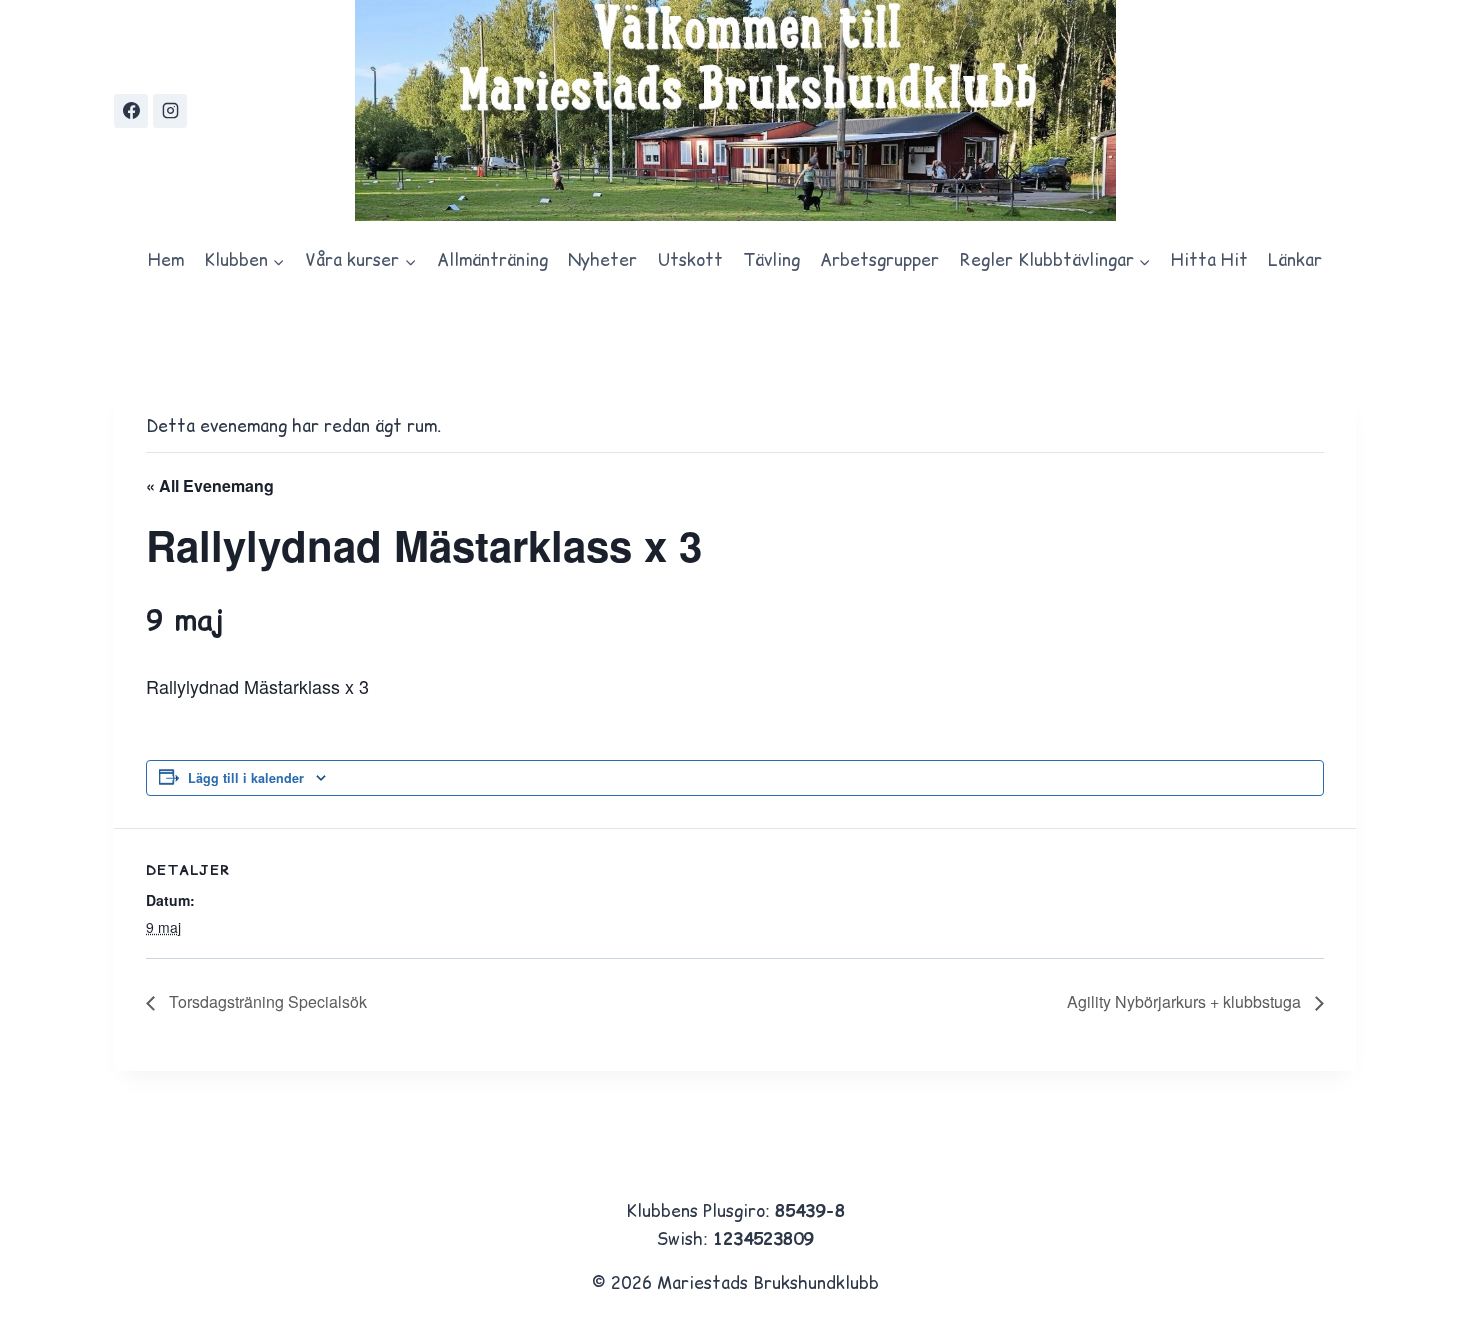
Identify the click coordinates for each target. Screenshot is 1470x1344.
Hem (166, 260)
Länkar (1295, 260)
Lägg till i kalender (246, 778)
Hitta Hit (1209, 260)
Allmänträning (492, 260)
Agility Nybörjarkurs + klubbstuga (1186, 1001)
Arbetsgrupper (879, 260)
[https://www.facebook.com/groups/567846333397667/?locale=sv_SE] (131, 111)
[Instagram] (170, 111)
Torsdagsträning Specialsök (266, 1001)
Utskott (690, 260)
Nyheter (602, 260)
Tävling (771, 260)
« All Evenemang (210, 485)
